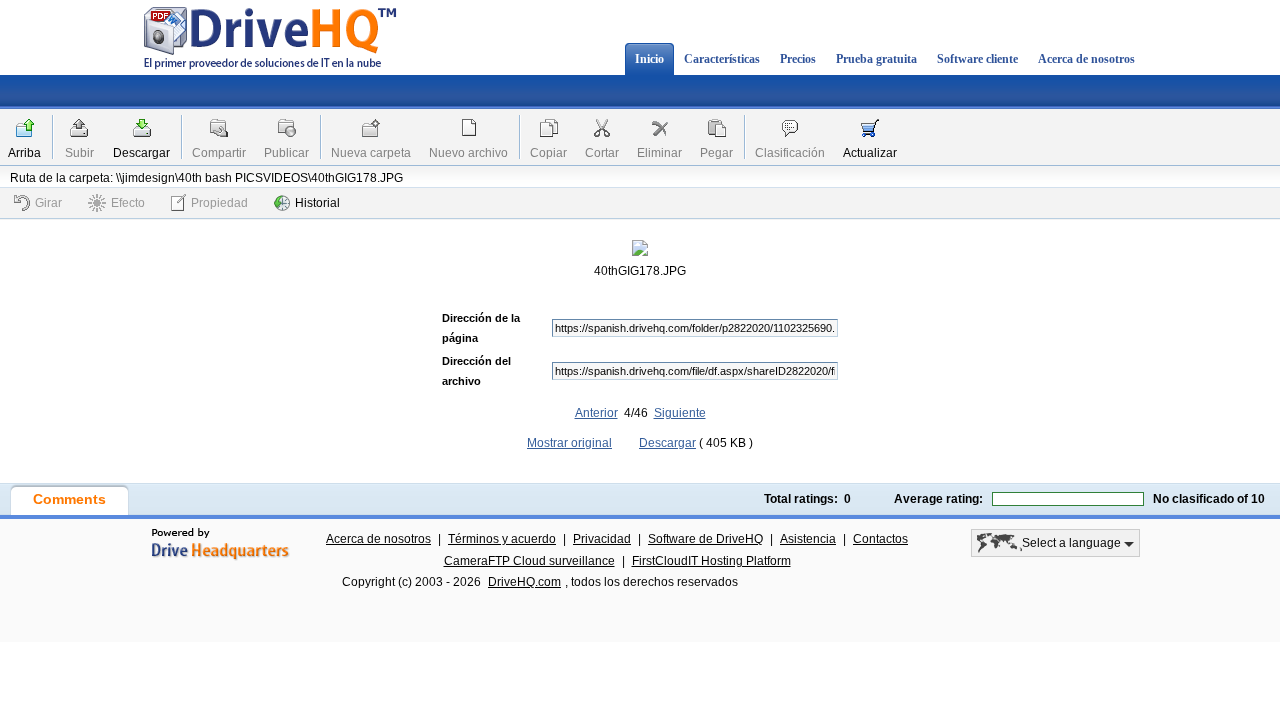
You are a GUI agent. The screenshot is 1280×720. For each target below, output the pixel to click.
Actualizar (870, 153)
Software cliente (977, 59)
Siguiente (680, 413)
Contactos (880, 539)
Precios (798, 59)
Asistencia (808, 539)
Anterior (596, 413)
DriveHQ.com (524, 582)
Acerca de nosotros (1086, 59)
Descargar (141, 153)
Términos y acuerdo (502, 539)
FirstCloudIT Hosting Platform (711, 561)
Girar (48, 203)
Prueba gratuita (876, 59)
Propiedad (219, 203)
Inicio (649, 59)
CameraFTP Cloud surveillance (529, 561)
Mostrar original (569, 443)
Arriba (24, 153)
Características (722, 59)
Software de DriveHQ (705, 539)
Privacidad (602, 539)
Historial (317, 203)
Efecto (128, 203)
